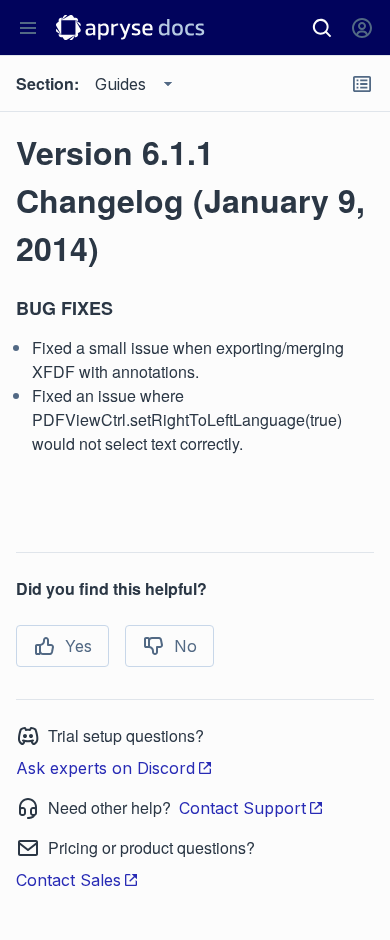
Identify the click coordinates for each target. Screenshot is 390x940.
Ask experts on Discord (105, 768)
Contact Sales (68, 880)
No (185, 646)
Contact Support (242, 808)
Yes (78, 646)
